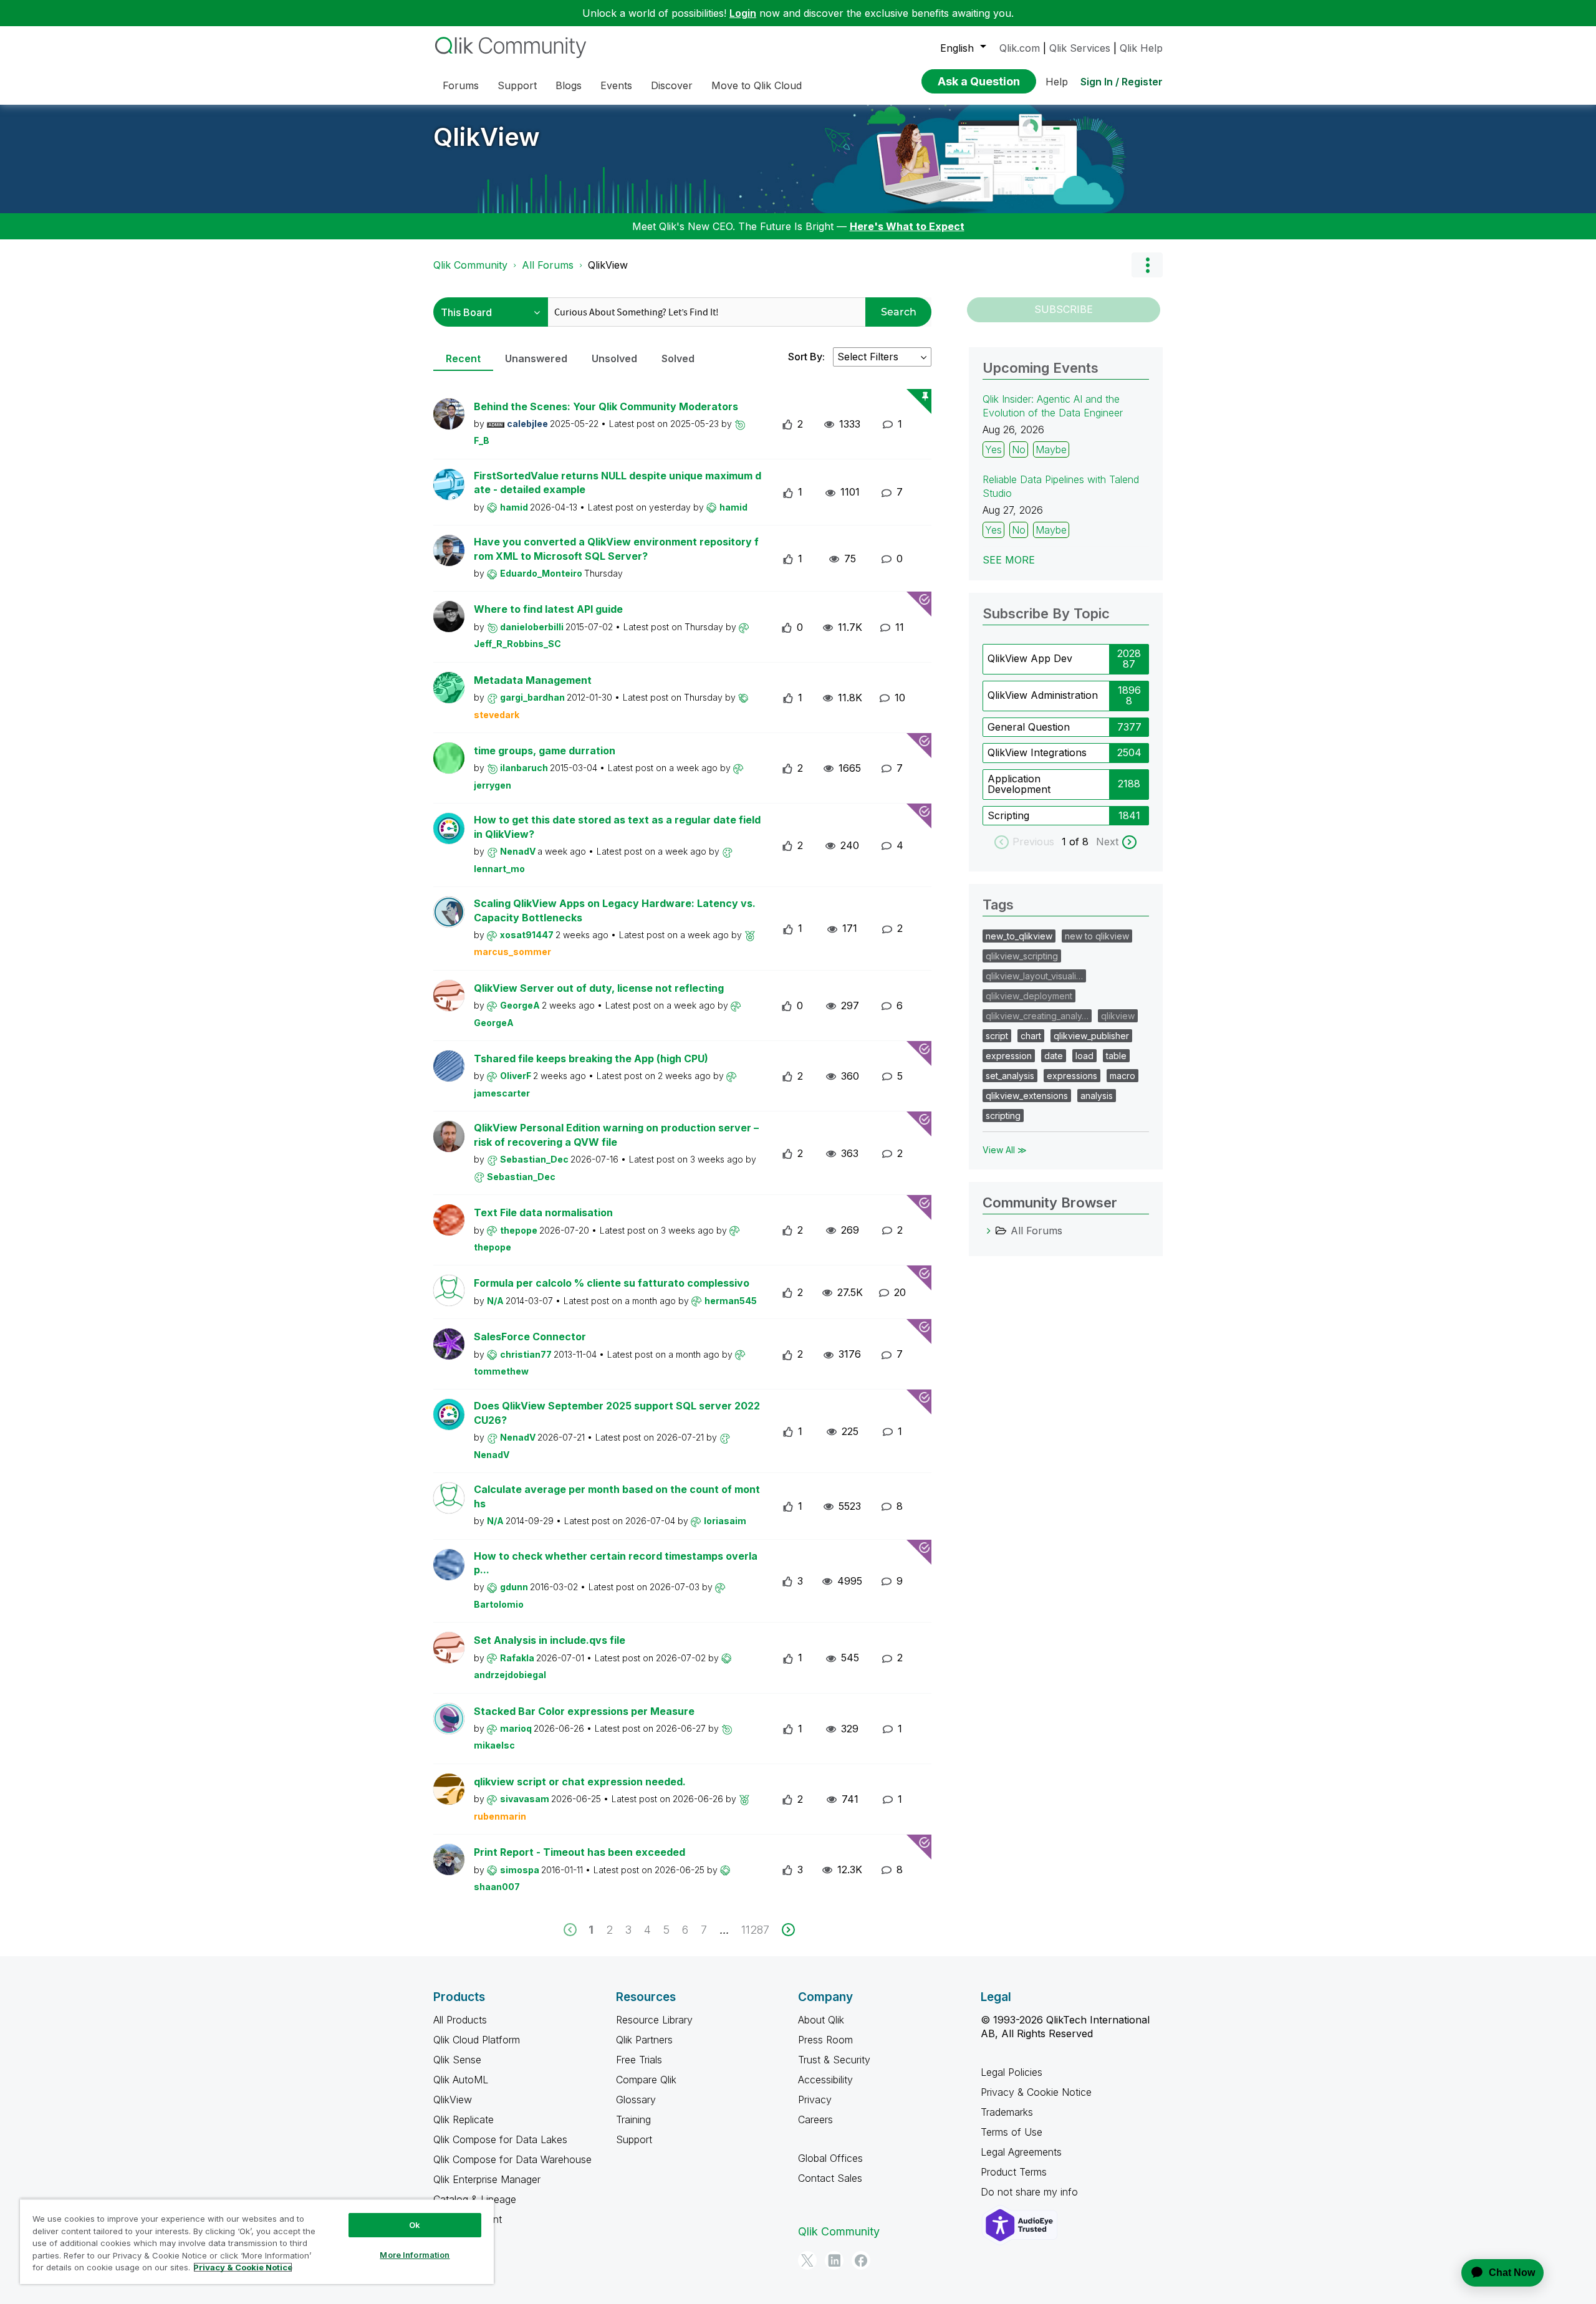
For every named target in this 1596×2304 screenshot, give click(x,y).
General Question (1029, 727)
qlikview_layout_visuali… (1034, 976)
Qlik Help (1141, 48)
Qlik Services (1080, 48)
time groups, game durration (545, 751)
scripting (1003, 1116)
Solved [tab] (678, 358)
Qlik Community (470, 265)
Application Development (1019, 784)
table (1116, 1056)
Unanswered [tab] (536, 358)
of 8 (1080, 842)
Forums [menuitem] (461, 85)
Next (1107, 842)
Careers (815, 2119)
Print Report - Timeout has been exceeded (579, 1852)
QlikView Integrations (1037, 752)
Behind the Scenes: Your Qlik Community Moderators (606, 406)
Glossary (636, 2100)
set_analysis (1010, 1076)
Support (634, 2139)
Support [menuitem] (517, 85)
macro (1122, 1076)
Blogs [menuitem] (569, 85)
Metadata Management (533, 680)
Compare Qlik (646, 2080)
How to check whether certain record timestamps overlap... (616, 1563)
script (997, 1036)
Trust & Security (834, 2060)
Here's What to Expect (907, 226)
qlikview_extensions (1027, 1096)
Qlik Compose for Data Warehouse (512, 2159)
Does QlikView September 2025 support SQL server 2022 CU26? (617, 1413)
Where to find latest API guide (548, 609)
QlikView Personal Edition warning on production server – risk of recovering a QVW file (616, 1135)
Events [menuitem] (616, 85)
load (1084, 1056)
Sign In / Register (1122, 82)
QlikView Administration (1043, 695)
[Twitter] (807, 2260)
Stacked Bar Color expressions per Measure (584, 1711)
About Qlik (821, 2020)
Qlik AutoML (461, 2080)
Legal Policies (1012, 2072)
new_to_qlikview (1019, 936)
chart (1031, 1036)
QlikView (487, 137)
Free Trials (639, 2060)
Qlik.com (1020, 48)
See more (1009, 560)
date (1054, 1056)
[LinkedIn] (834, 2260)
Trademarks (1007, 2112)
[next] (788, 1930)
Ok (415, 2225)
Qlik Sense (457, 2060)
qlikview (1118, 1016)
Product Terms (1014, 2172)
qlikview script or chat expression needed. (580, 1782)
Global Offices (830, 2158)
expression (1009, 1056)
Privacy (815, 2100)
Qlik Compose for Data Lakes (500, 2139)
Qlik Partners (644, 2040)
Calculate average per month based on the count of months (617, 1496)
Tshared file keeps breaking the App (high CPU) (591, 1058)
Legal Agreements (1021, 2152)
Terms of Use (1012, 2132)
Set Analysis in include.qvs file (550, 1640)
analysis (1097, 1096)
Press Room (825, 2040)
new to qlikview (1097, 936)
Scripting (1008, 815)
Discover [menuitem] (672, 85)
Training (633, 2119)
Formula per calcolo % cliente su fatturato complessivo (612, 1283)
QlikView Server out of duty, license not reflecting (599, 988)
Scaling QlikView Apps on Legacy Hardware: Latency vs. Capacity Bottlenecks (615, 910)
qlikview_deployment (1029, 996)
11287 (755, 1930)
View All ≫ (1005, 1150)
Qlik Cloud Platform (477, 2040)
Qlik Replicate (464, 2119)
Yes (993, 449)
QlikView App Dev (1030, 658)
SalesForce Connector (530, 1337)
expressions (1072, 1076)
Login (743, 13)
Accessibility (825, 2080)
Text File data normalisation (543, 1212)
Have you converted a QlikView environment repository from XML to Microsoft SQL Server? (616, 549)
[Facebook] (861, 2260)
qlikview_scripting (1022, 956)
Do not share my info (1031, 2192)
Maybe (1051, 449)
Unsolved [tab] (614, 358)
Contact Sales (830, 2178)
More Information (415, 2255)
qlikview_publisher (1091, 1036)
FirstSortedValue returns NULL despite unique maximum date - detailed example (618, 483)
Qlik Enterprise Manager (487, 2179)
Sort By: (806, 357)
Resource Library (654, 2020)
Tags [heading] (998, 905)
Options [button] (1147, 265)
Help (1057, 82)
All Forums (548, 265)
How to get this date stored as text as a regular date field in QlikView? (617, 827)
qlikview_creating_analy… (1037, 1016)
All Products (460, 2020)
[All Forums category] (989, 1231)
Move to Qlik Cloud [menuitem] (757, 85)
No (1019, 449)
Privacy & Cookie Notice (1036, 2092)
